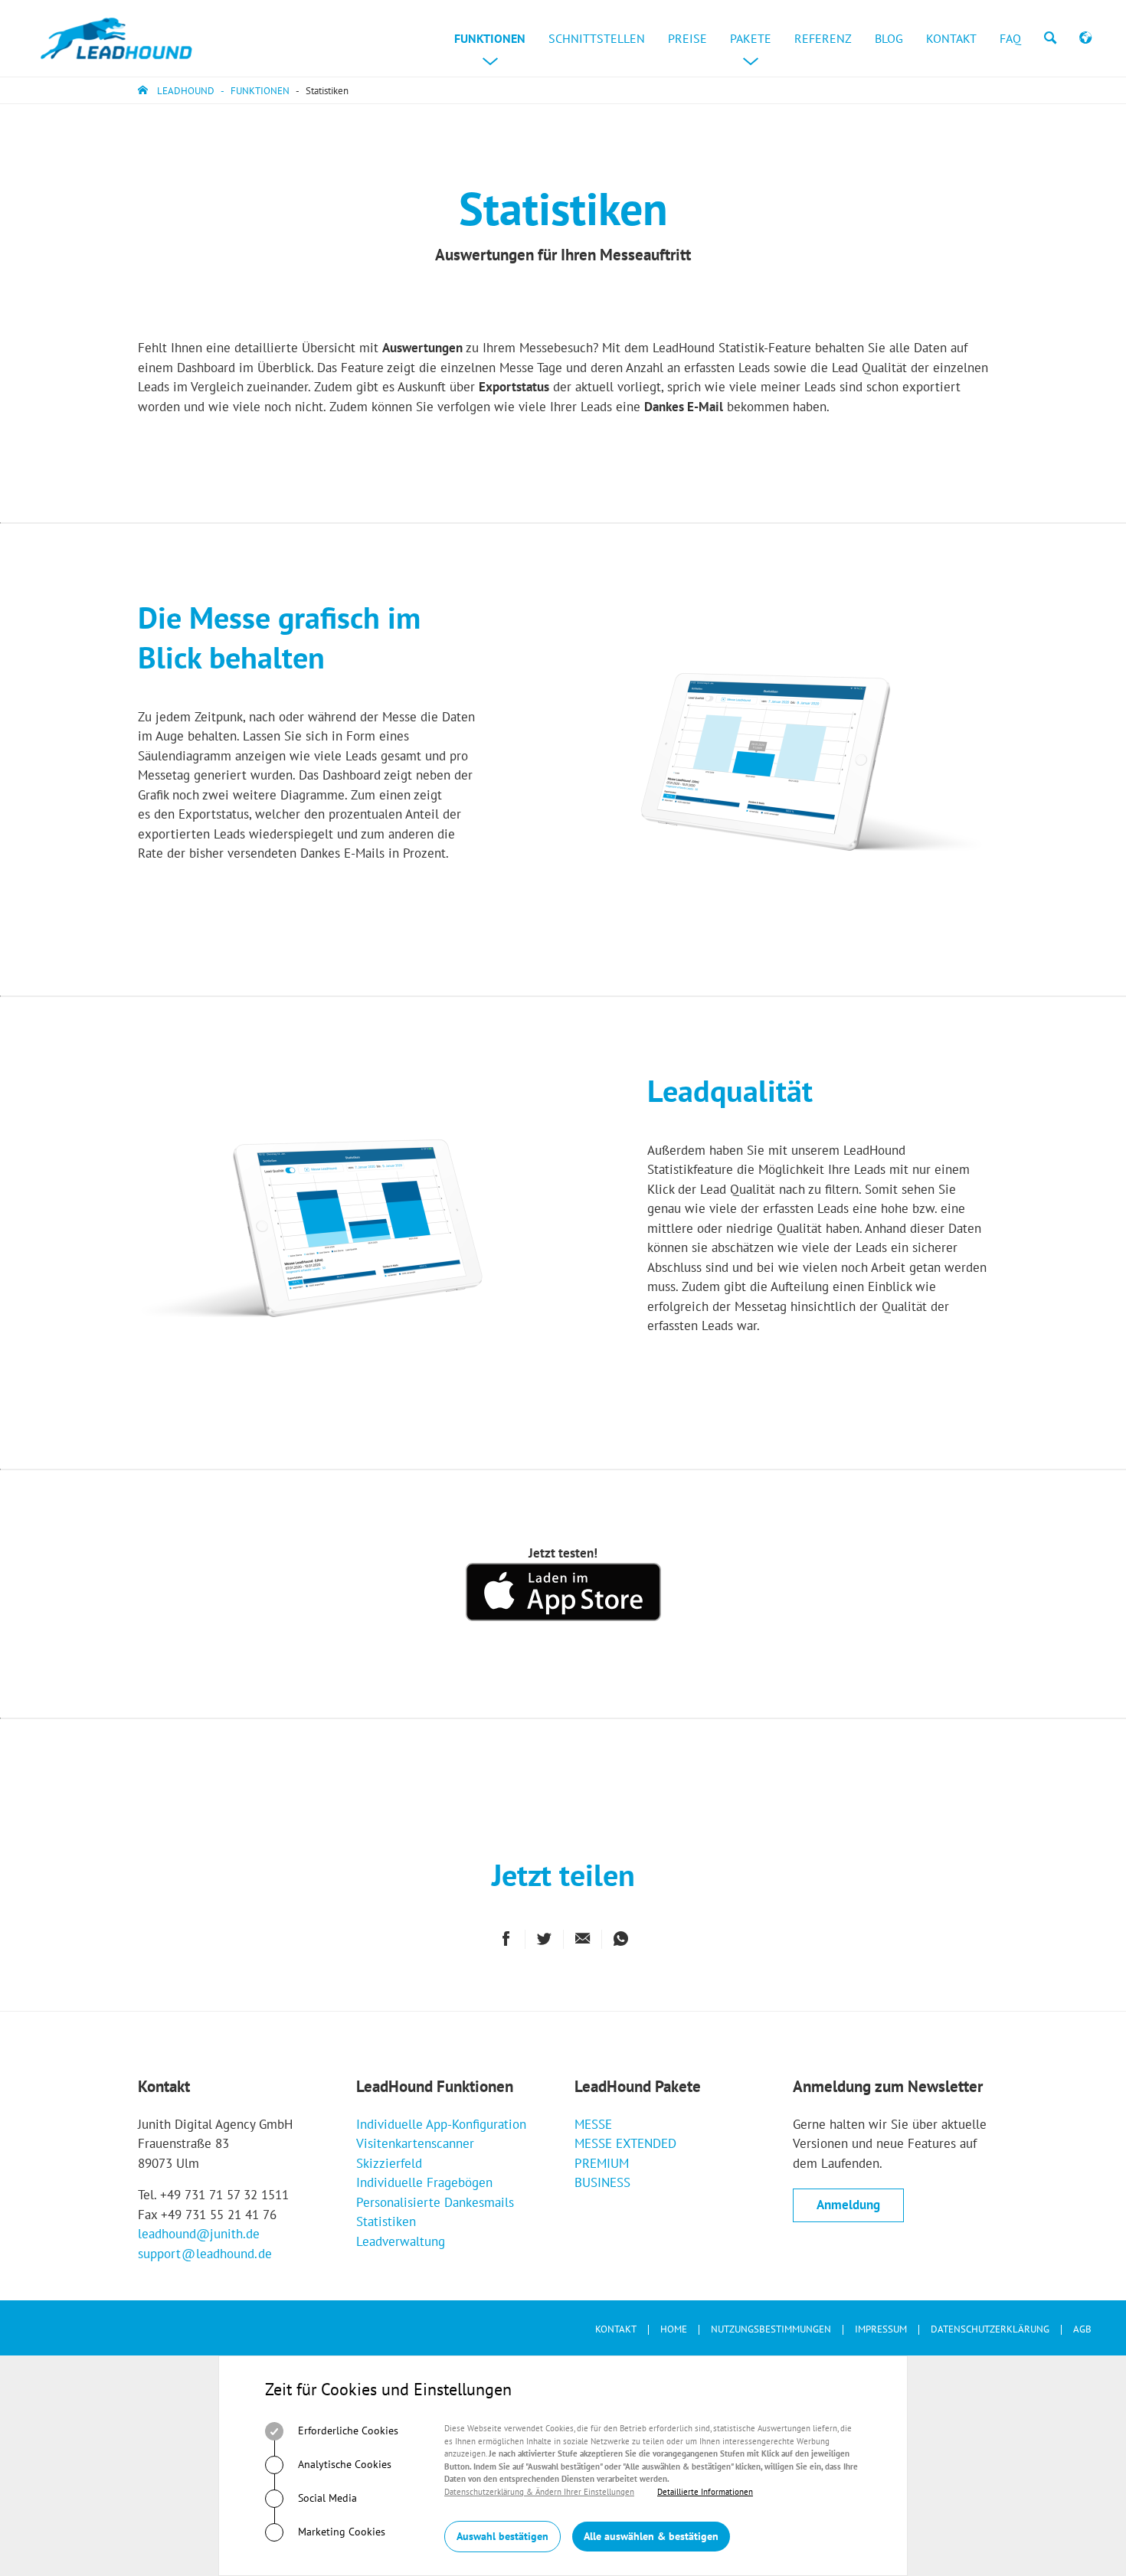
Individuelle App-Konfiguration (441, 2124)
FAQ (1010, 38)
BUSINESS (602, 2182)
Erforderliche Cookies (347, 2431)
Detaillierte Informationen (705, 2492)
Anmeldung (848, 2205)
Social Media (326, 2498)
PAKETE (756, 54)
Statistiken (327, 91)
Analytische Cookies (343, 2464)
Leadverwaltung (401, 2241)
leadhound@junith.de (199, 2234)
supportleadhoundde (205, 2254)
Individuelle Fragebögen (424, 2182)
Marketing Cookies (340, 2532)
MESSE (593, 2124)
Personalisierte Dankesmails (435, 2202)
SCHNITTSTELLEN (597, 38)
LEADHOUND (186, 91)
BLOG (889, 38)
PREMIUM (602, 2163)
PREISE (687, 38)
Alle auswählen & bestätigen (651, 2536)
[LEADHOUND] (116, 38)
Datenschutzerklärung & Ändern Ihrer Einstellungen (539, 2492)
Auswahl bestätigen (502, 2536)
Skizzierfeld (389, 2163)
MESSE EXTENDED (625, 2143)
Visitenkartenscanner (415, 2143)
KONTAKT (951, 38)
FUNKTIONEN (260, 91)
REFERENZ (823, 38)
